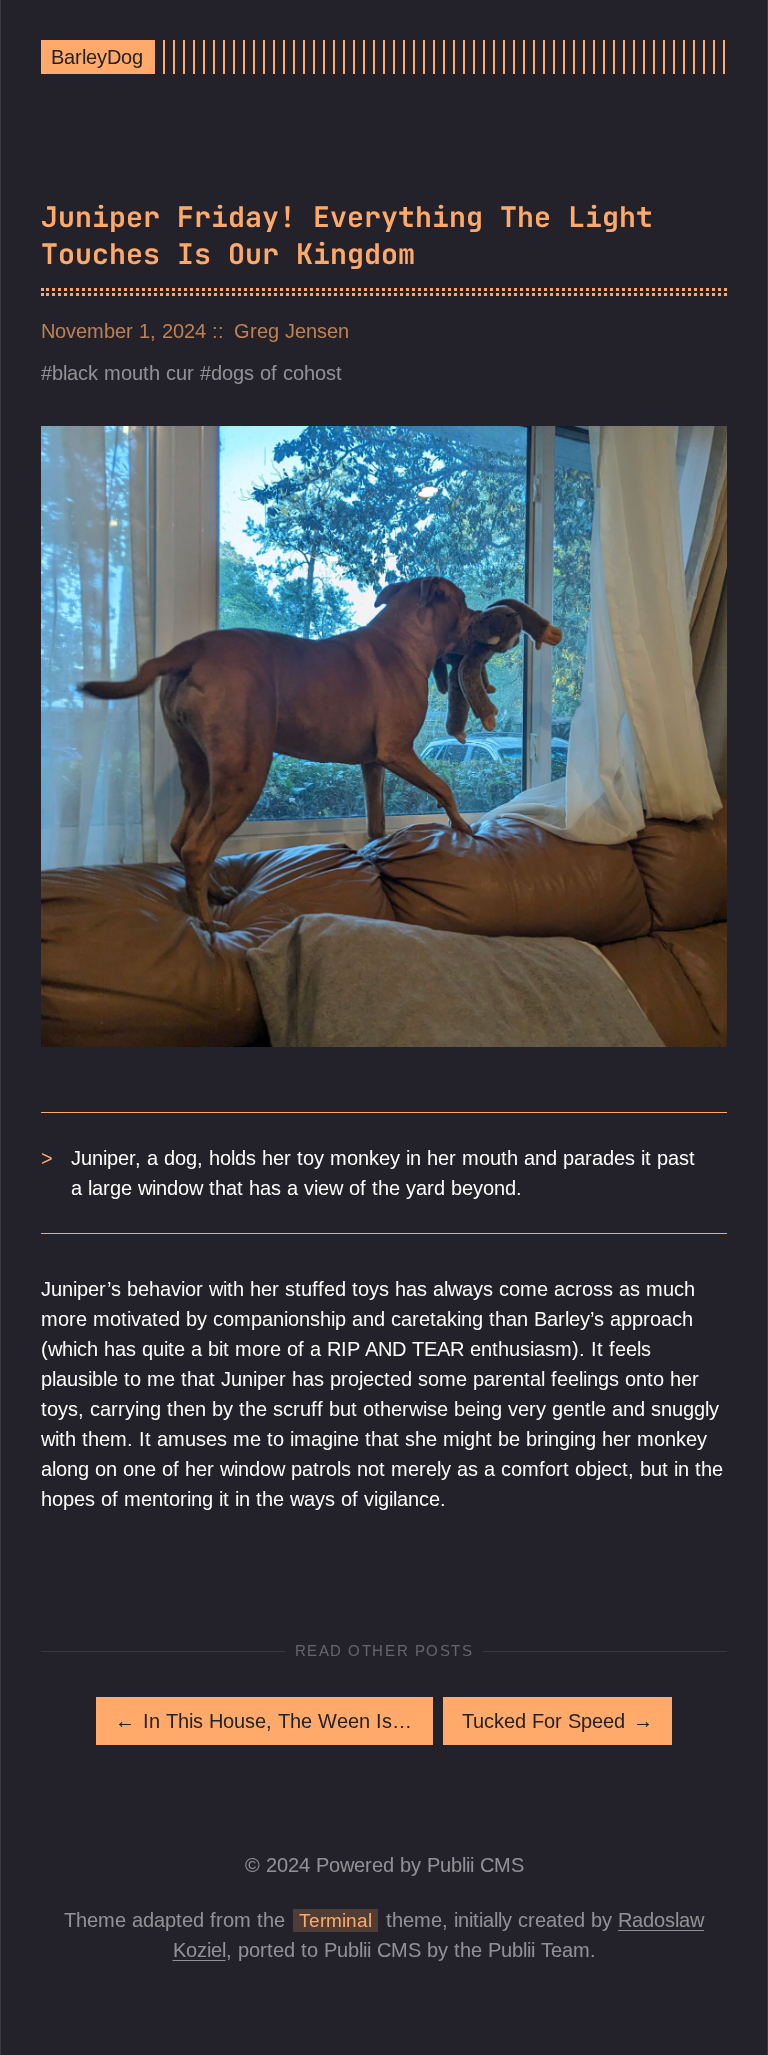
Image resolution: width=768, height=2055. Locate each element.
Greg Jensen (291, 331)
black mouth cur (123, 373)
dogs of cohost (276, 373)
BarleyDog (97, 57)
